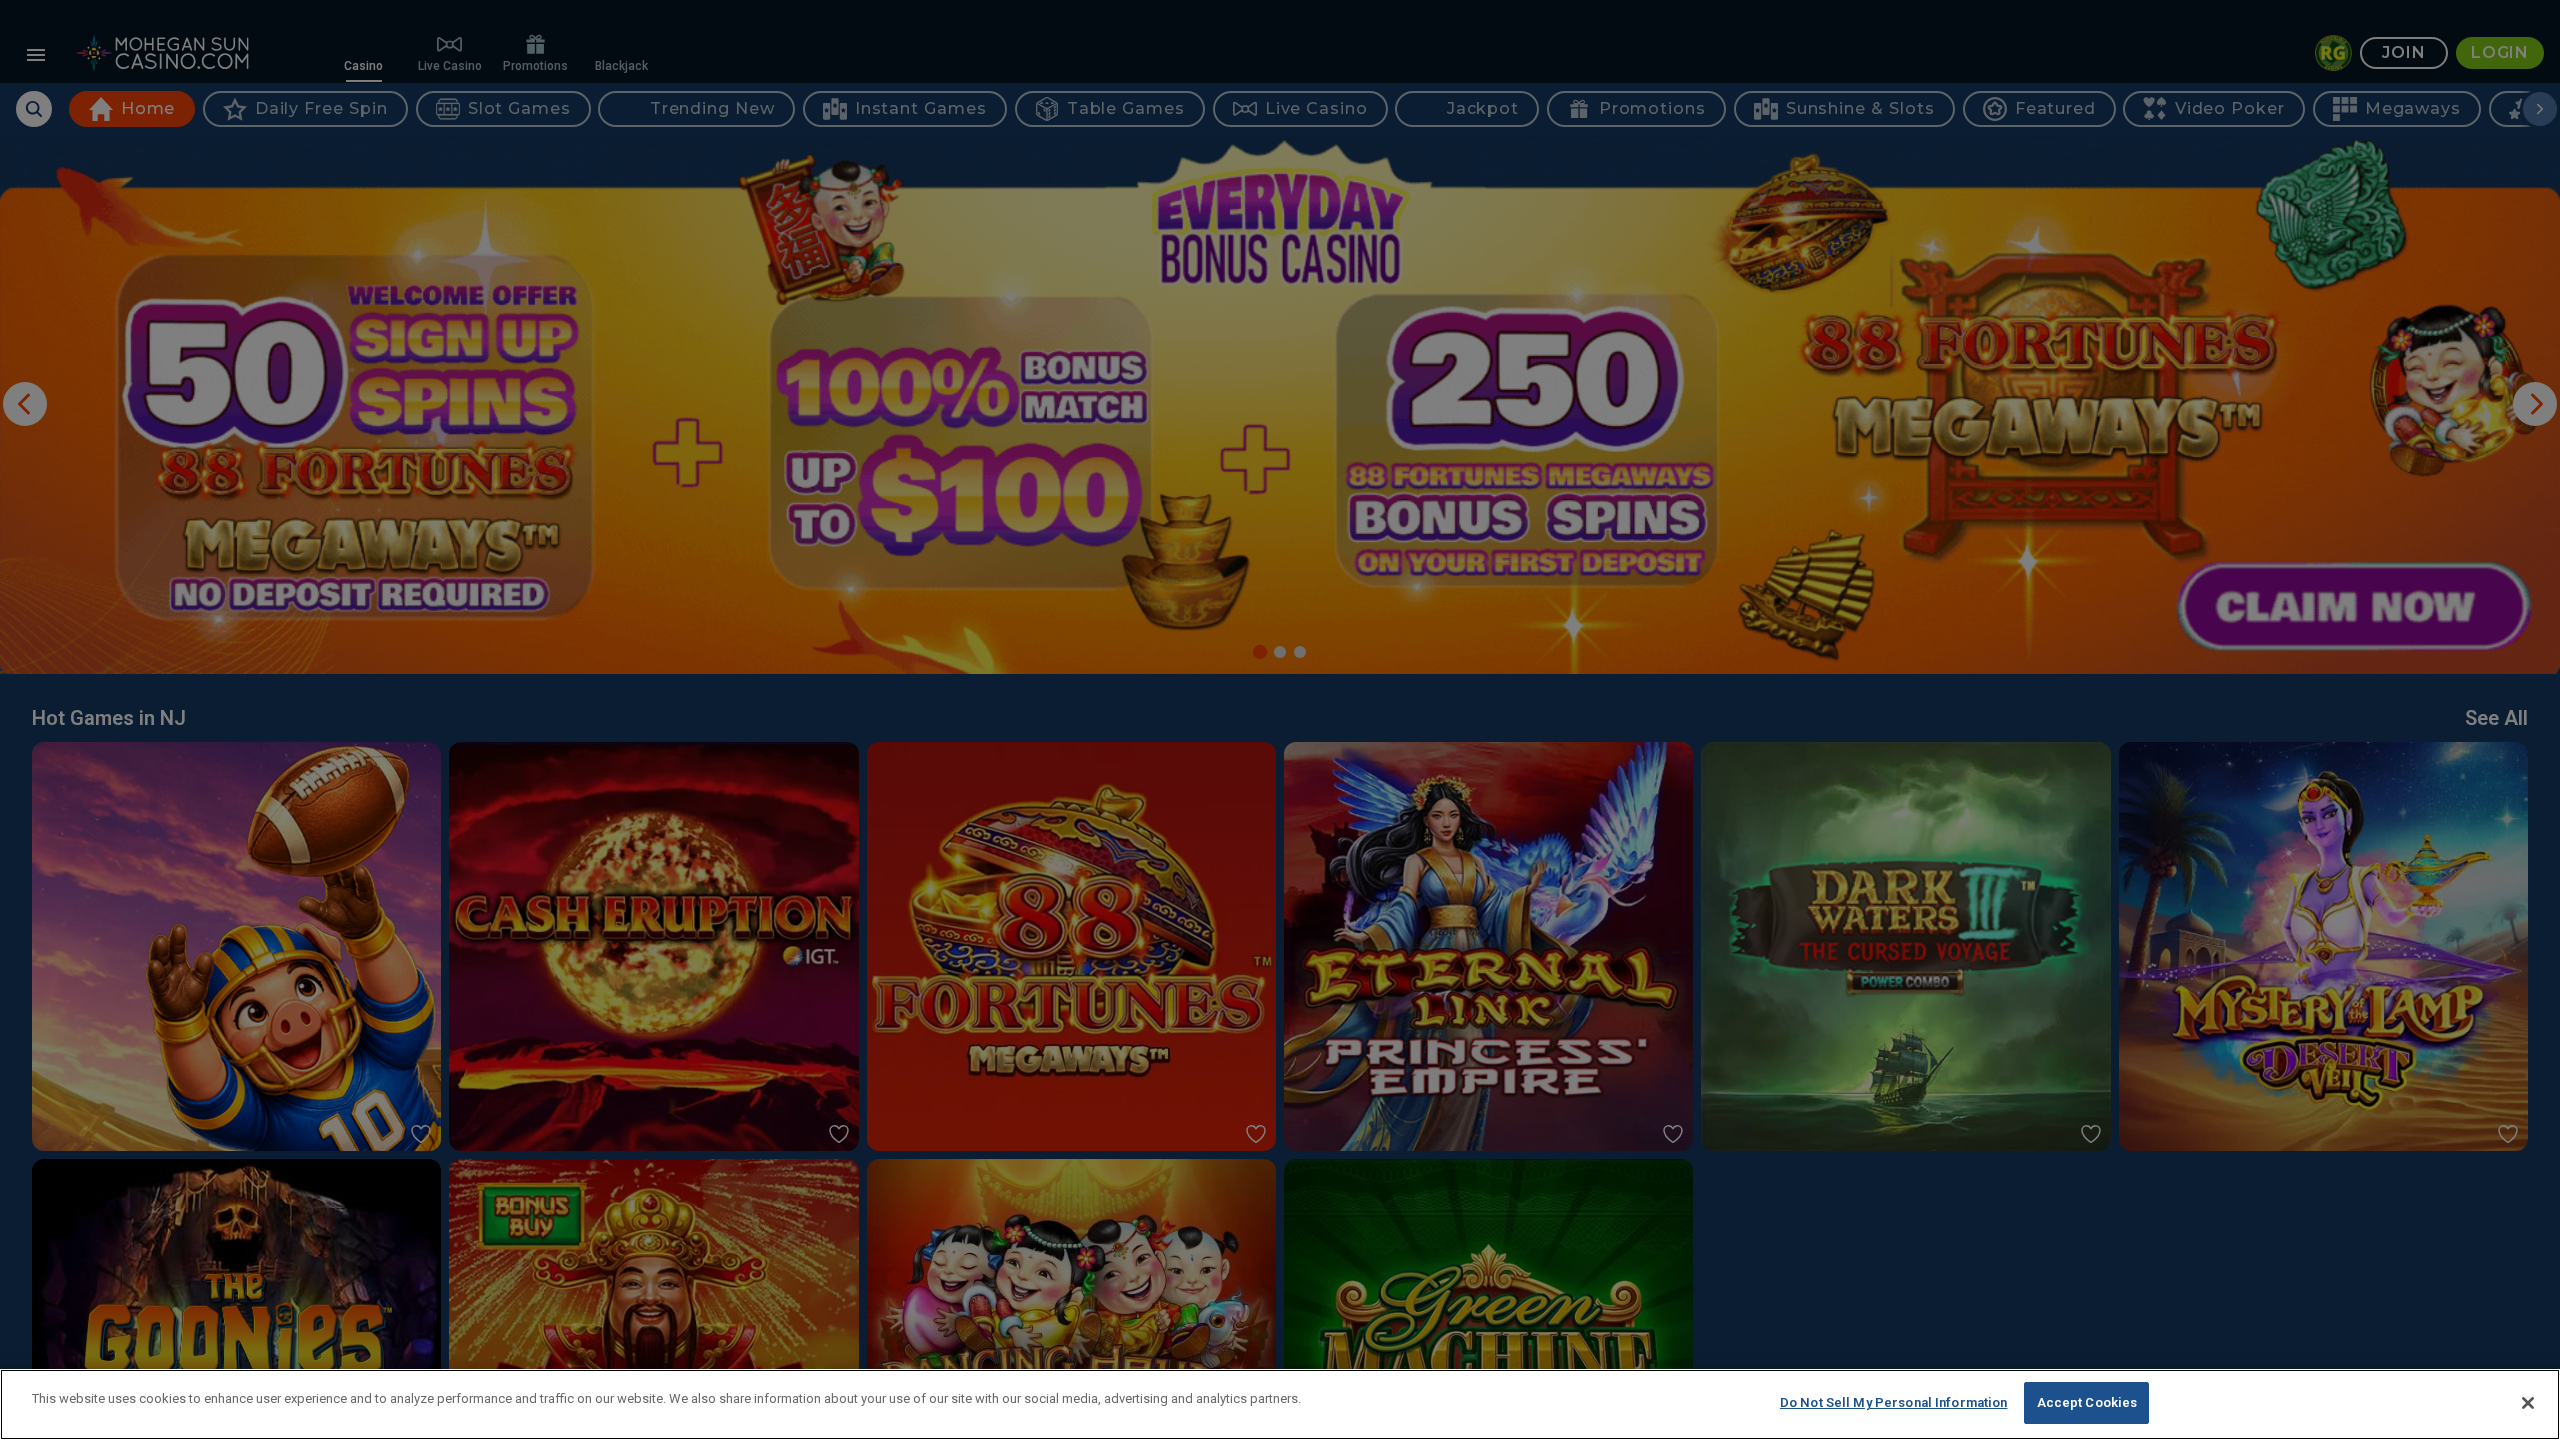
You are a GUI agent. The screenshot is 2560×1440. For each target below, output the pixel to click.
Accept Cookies (2087, 1402)
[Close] (2528, 1403)
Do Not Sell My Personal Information (1894, 1402)
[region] (1280, 1404)
